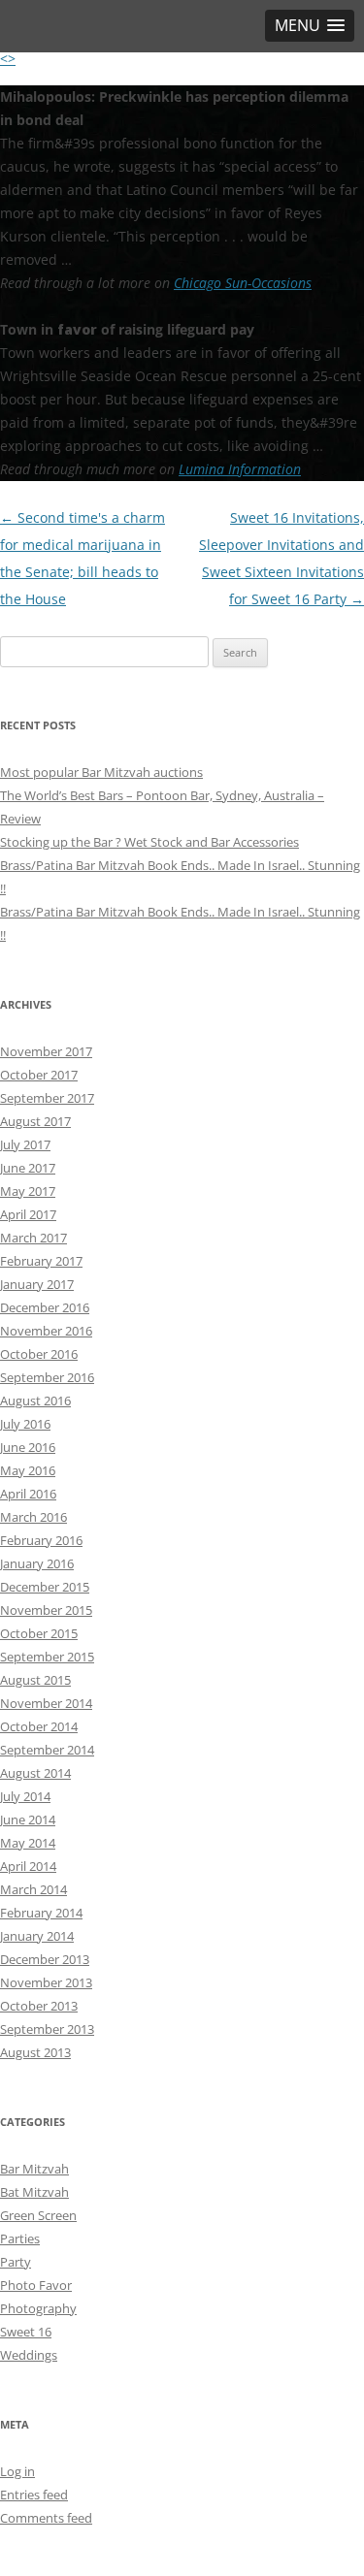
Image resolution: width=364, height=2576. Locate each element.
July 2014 (25, 1796)
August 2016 (35, 1401)
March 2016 (33, 1517)
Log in (17, 2471)
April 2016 (28, 1494)
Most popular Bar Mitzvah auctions (101, 772)
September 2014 (47, 1750)
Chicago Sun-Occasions (243, 283)
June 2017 (28, 1168)
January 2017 (37, 1284)
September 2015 (47, 1657)
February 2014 (41, 1913)
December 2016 (45, 1307)
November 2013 (46, 1982)
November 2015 (46, 1610)
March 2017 (33, 1238)
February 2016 (41, 1540)
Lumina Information (240, 469)
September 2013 (47, 2029)
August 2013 (35, 2052)
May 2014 (28, 1843)
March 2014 (33, 1889)
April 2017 (28, 1214)
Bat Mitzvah (34, 2192)
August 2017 (35, 1121)
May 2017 (28, 1191)
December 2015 (45, 1587)
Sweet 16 (26, 2332)
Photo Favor (36, 2285)
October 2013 (39, 2006)
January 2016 (37, 1563)
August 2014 (35, 1773)
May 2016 (28, 1470)
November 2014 (46, 1703)
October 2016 (39, 1354)
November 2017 (46, 1051)
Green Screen (38, 2215)
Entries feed (34, 2495)
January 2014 (37, 1936)
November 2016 (46, 1331)
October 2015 (39, 1633)
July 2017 (25, 1144)
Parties (20, 2238)
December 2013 (45, 1959)
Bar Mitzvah (34, 2169)
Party (16, 2262)
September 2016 (47, 1377)
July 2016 (25, 1424)
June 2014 (28, 1819)
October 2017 (39, 1075)
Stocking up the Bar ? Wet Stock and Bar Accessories (149, 842)
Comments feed (46, 2518)
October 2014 (39, 1726)
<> (8, 59)
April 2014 (28, 1866)
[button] (310, 26)
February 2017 (41, 1261)
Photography (38, 2308)
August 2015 (35, 1680)
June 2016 (28, 1447)
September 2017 (47, 1098)
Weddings (29, 2355)
